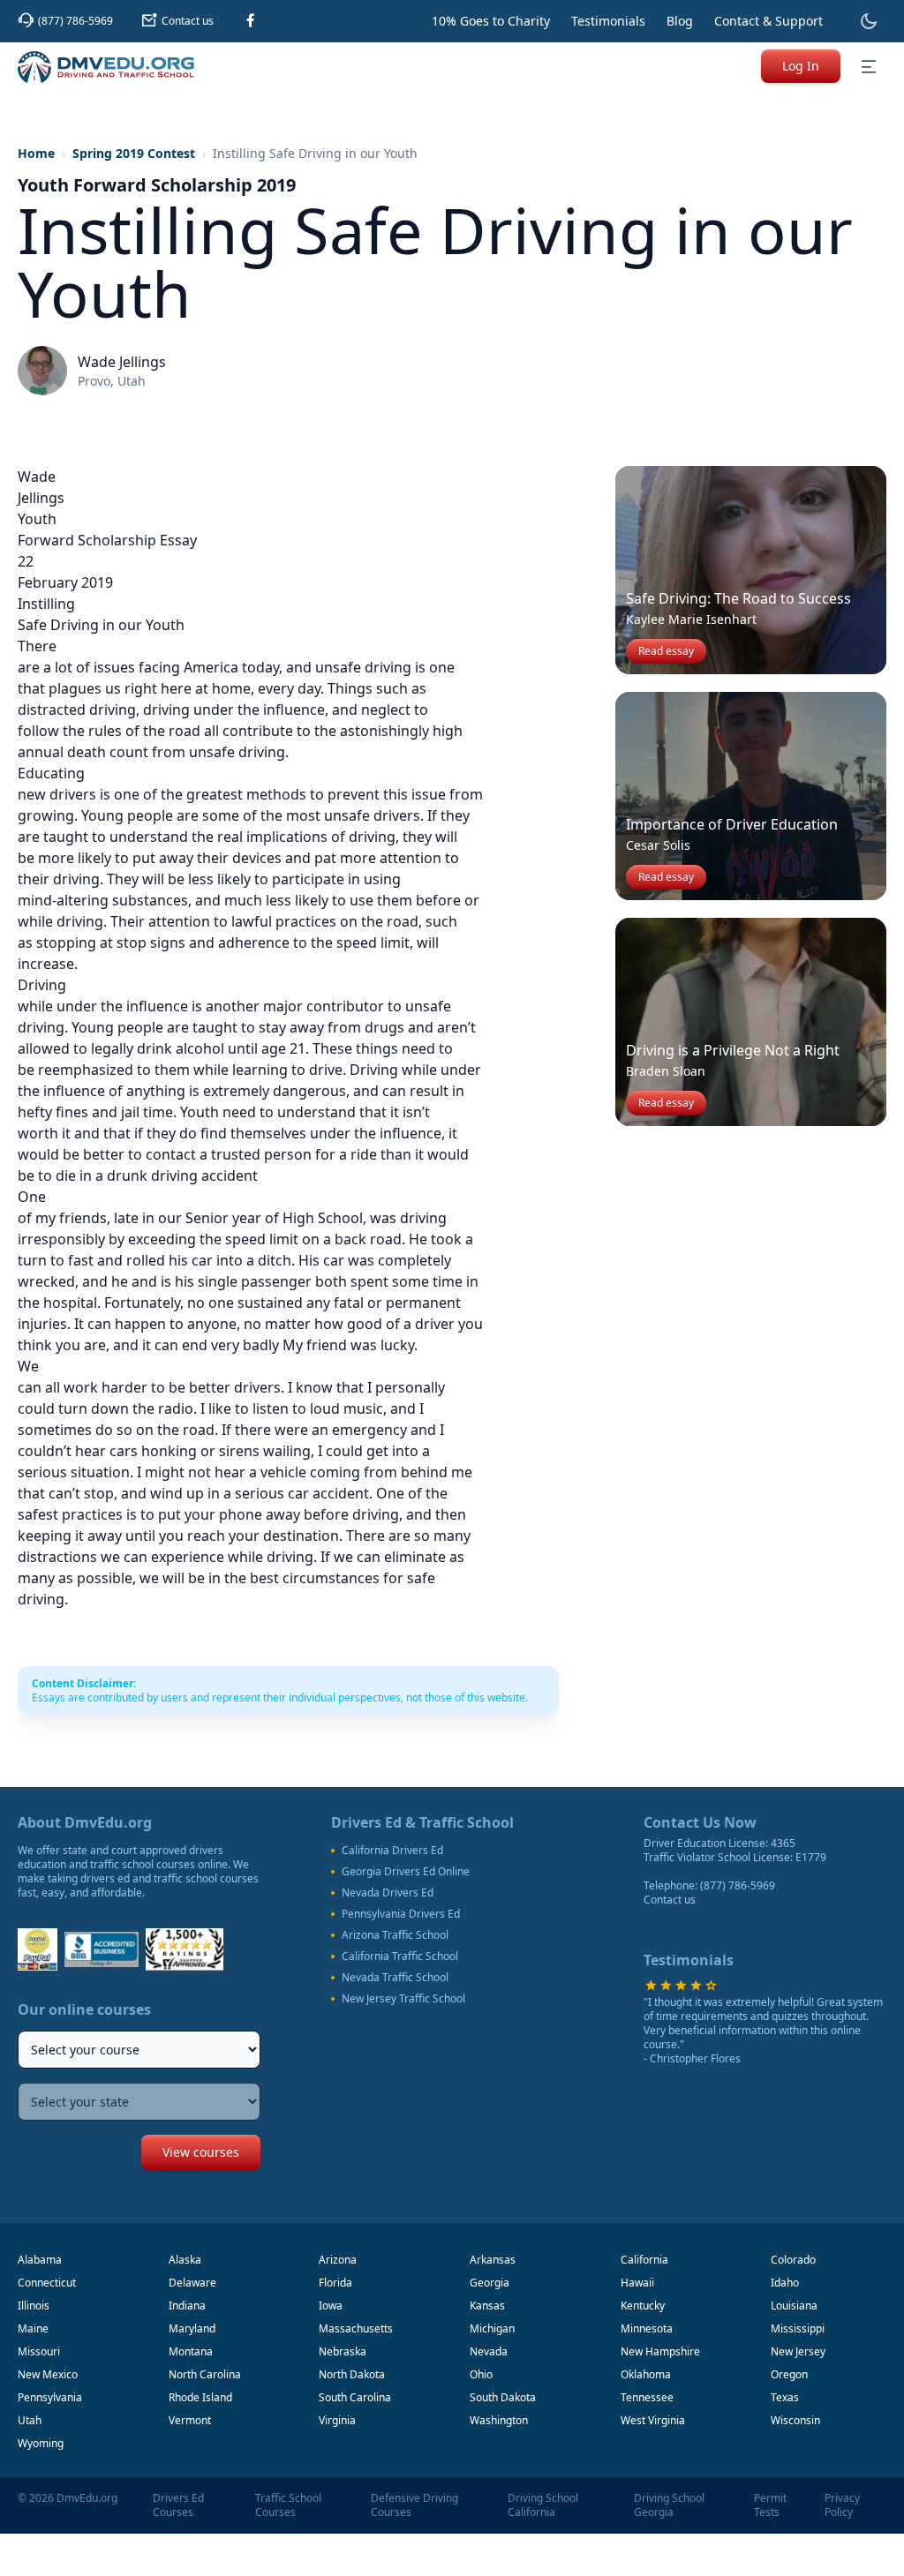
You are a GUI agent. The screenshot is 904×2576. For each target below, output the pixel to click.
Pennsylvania (50, 2397)
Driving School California (543, 2505)
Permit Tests (770, 2505)
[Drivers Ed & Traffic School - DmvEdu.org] (106, 67)
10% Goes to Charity (491, 21)
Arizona (338, 2260)
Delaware (192, 2283)
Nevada (489, 2351)
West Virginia (653, 2420)
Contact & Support (768, 21)
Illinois (34, 2306)
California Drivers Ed (392, 1851)
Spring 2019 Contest (134, 153)
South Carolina (355, 2397)
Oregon (789, 2374)
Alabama (40, 2260)
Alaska (185, 2260)
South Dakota (503, 2397)
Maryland (192, 2328)
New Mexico (48, 2374)
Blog (680, 21)
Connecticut (47, 2283)
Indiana (187, 2306)
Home (36, 153)
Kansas (487, 2306)
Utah (30, 2420)
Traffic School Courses (288, 2505)
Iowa (331, 2306)
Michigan (492, 2328)
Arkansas (493, 2260)
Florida (335, 2283)
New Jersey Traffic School (403, 1999)
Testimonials (608, 21)
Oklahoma (646, 2374)
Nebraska (343, 2351)
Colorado (793, 2260)
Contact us (670, 1900)
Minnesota (647, 2328)
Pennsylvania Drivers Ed (401, 1914)
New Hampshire (660, 2351)
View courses (201, 2152)
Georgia (490, 2283)
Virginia (337, 2420)
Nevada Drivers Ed (388, 1893)
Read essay (666, 651)
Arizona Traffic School (395, 1935)
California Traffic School (400, 1956)
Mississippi (798, 2328)
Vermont (190, 2420)
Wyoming (41, 2443)
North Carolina (205, 2374)
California (644, 2260)
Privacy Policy (842, 2505)
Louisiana (794, 2306)
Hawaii (637, 2283)
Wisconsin (795, 2420)
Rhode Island (200, 2397)
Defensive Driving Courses (414, 2505)
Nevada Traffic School (395, 1978)
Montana (191, 2351)
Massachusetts (356, 2328)
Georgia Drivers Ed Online (406, 1872)
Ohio (481, 2374)
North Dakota (352, 2374)
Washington (499, 2420)
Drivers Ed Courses (178, 2505)
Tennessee (647, 2397)
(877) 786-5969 (738, 1885)
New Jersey (798, 2351)
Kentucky (643, 2306)
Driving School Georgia (669, 2505)
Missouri (39, 2351)
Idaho (785, 2283)
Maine (33, 2328)
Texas (785, 2397)
